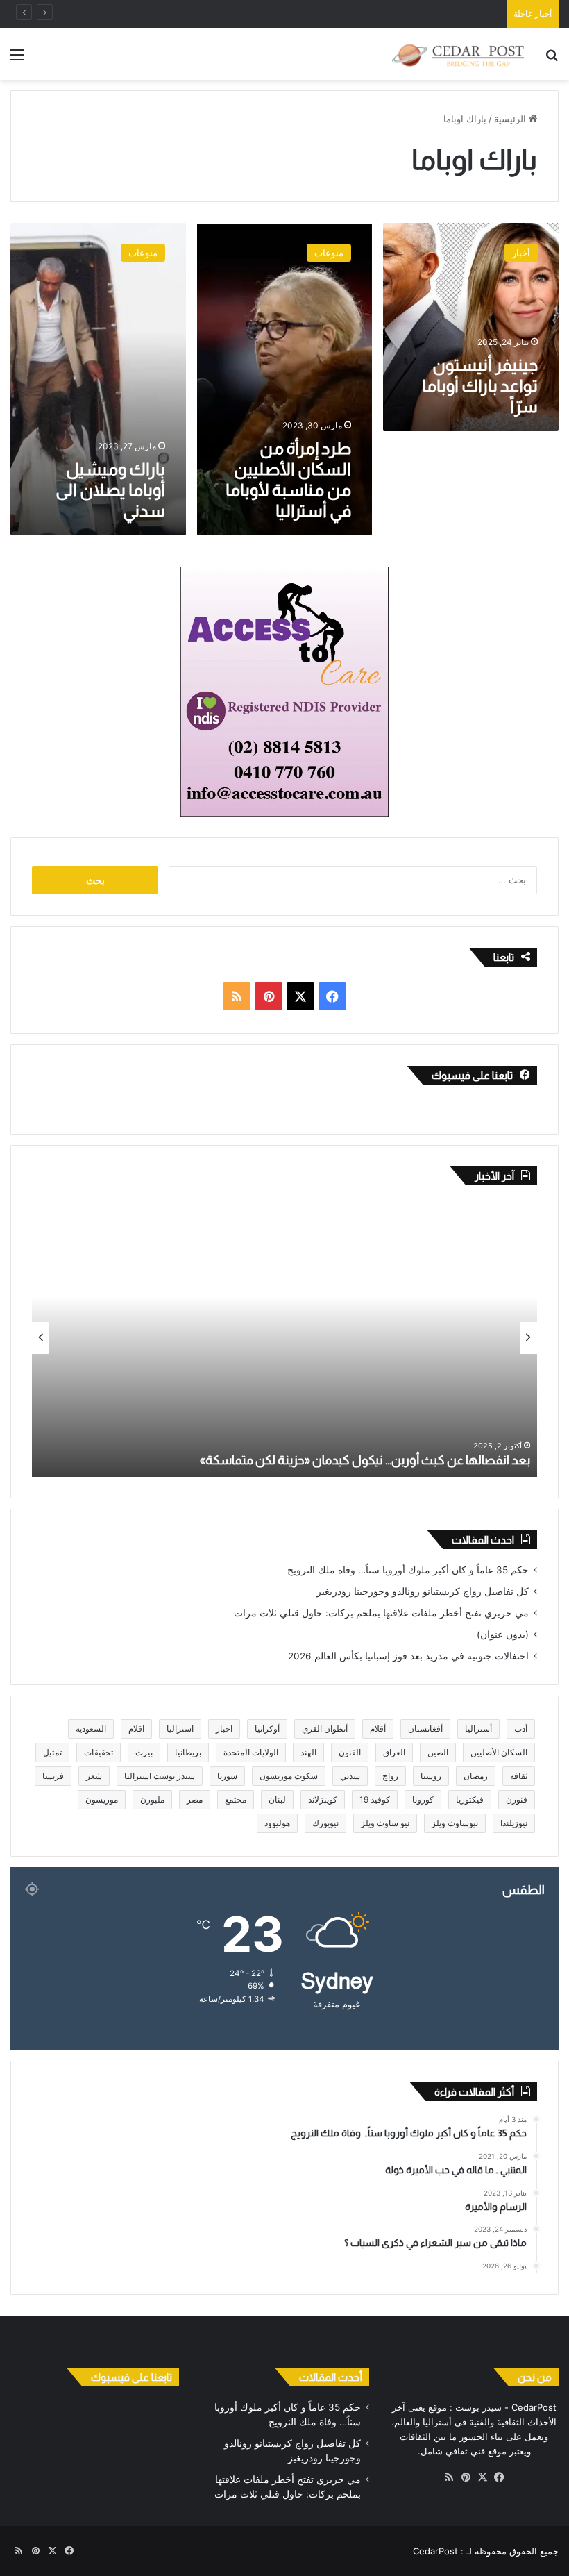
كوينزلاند (323, 1799)
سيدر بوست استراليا (160, 1776)
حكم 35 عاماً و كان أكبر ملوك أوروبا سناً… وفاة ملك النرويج (408, 1570)
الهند (308, 1752)
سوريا (227, 1776)
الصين (438, 1752)
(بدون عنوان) (503, 1634)
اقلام (136, 1729)
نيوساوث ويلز (455, 1823)
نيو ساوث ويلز (385, 1823)
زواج (390, 1776)
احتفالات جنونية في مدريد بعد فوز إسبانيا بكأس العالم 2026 (408, 1656)
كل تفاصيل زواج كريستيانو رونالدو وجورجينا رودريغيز (423, 1591)
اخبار (224, 1729)
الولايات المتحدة (251, 1752)
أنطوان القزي (325, 1729)
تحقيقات (99, 1752)
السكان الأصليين (499, 1752)
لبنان (277, 1799)
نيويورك (325, 1823)
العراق (394, 1752)
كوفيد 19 (375, 1799)
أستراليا (478, 1729)
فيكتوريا (470, 1799)
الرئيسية (511, 119)
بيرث (144, 1752)
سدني (350, 1776)
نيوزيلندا (514, 1823)
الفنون (350, 1752)
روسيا (431, 1776)
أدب (521, 1729)
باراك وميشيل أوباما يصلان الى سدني (110, 490)
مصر (195, 1799)
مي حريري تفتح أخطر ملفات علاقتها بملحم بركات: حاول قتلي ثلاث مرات (381, 1613)
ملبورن (152, 1799)
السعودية (91, 1729)
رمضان (476, 1776)
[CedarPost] (458, 54)
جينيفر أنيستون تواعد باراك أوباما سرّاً (480, 386)
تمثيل (52, 1752)
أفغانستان (425, 1729)
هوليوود (277, 1823)
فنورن (517, 1799)
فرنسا (53, 1776)
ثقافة (519, 1776)
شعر (94, 1776)
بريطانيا (188, 1752)
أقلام (378, 1729)
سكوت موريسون (289, 1776)
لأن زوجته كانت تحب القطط (245, 1460)
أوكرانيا (267, 1729)
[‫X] (482, 2477)
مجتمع (236, 1799)
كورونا (423, 1799)
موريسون (102, 1799)
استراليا (180, 1729)
